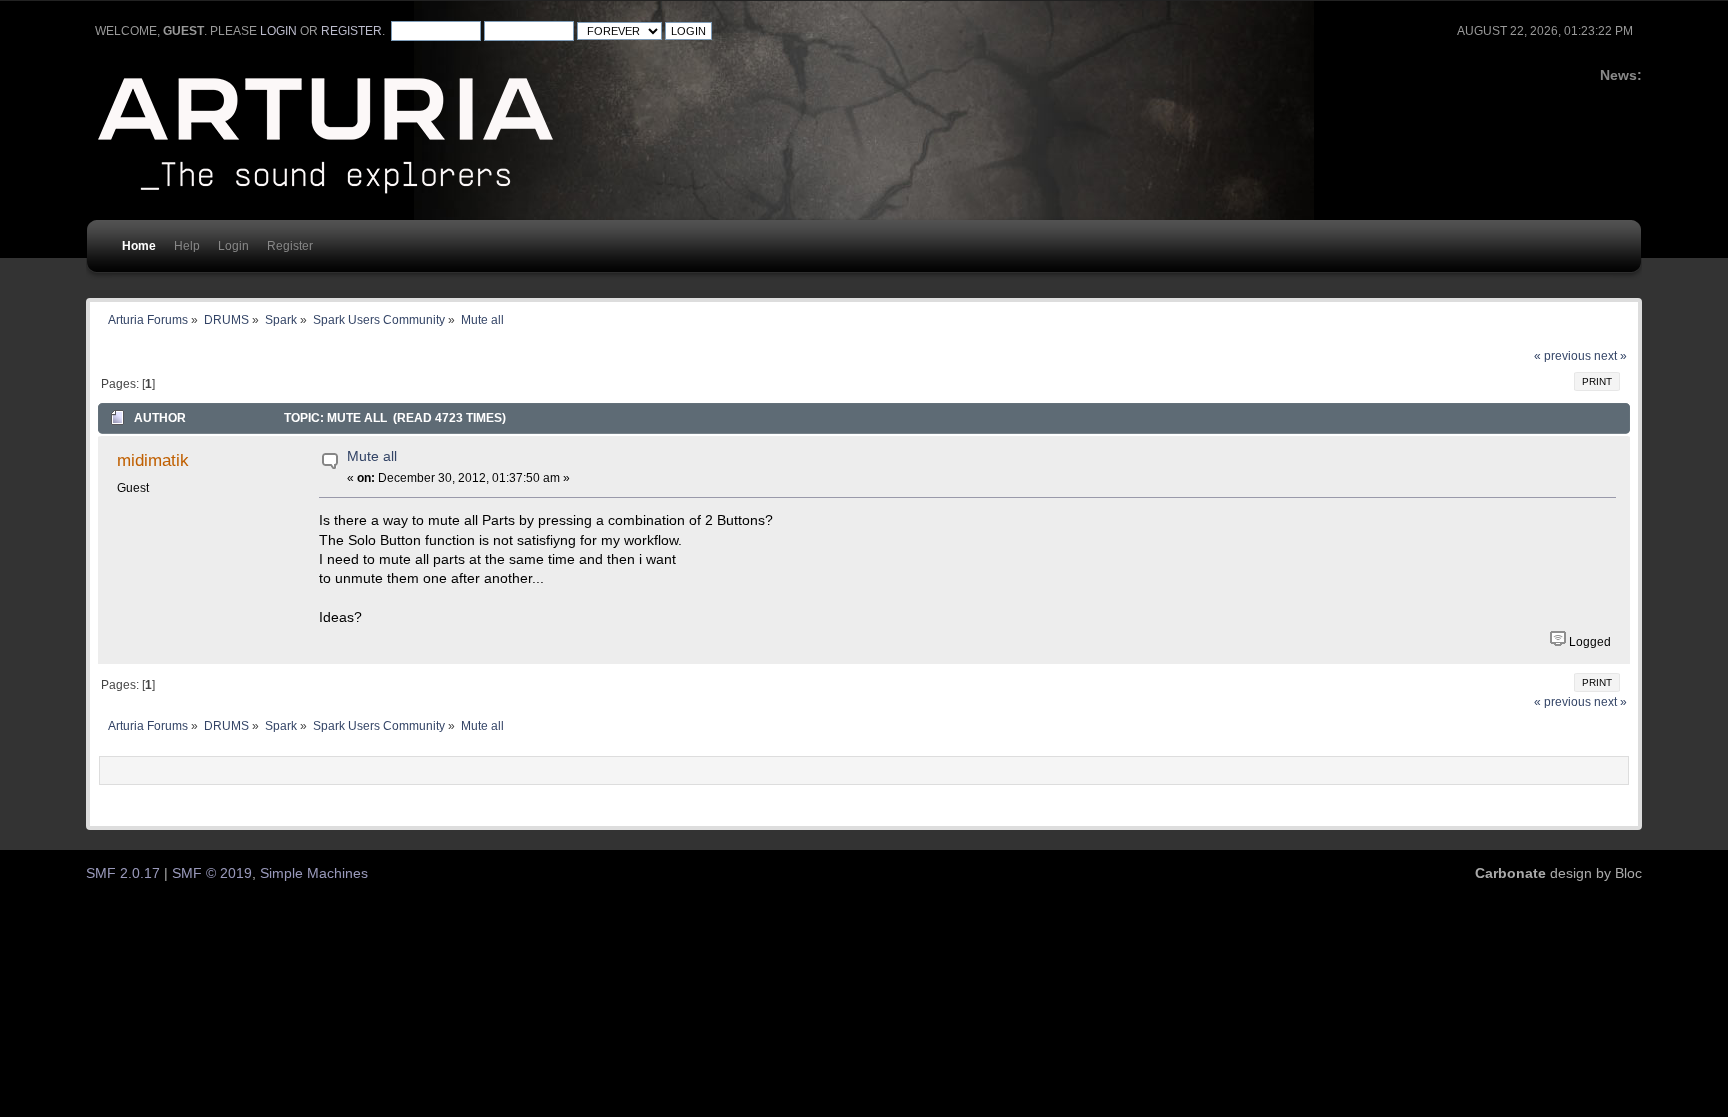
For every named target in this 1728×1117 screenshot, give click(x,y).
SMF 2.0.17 (123, 873)
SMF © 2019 (212, 873)
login (278, 31)
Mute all (372, 456)
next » (1610, 356)
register (351, 31)
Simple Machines (314, 873)
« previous (1562, 356)
